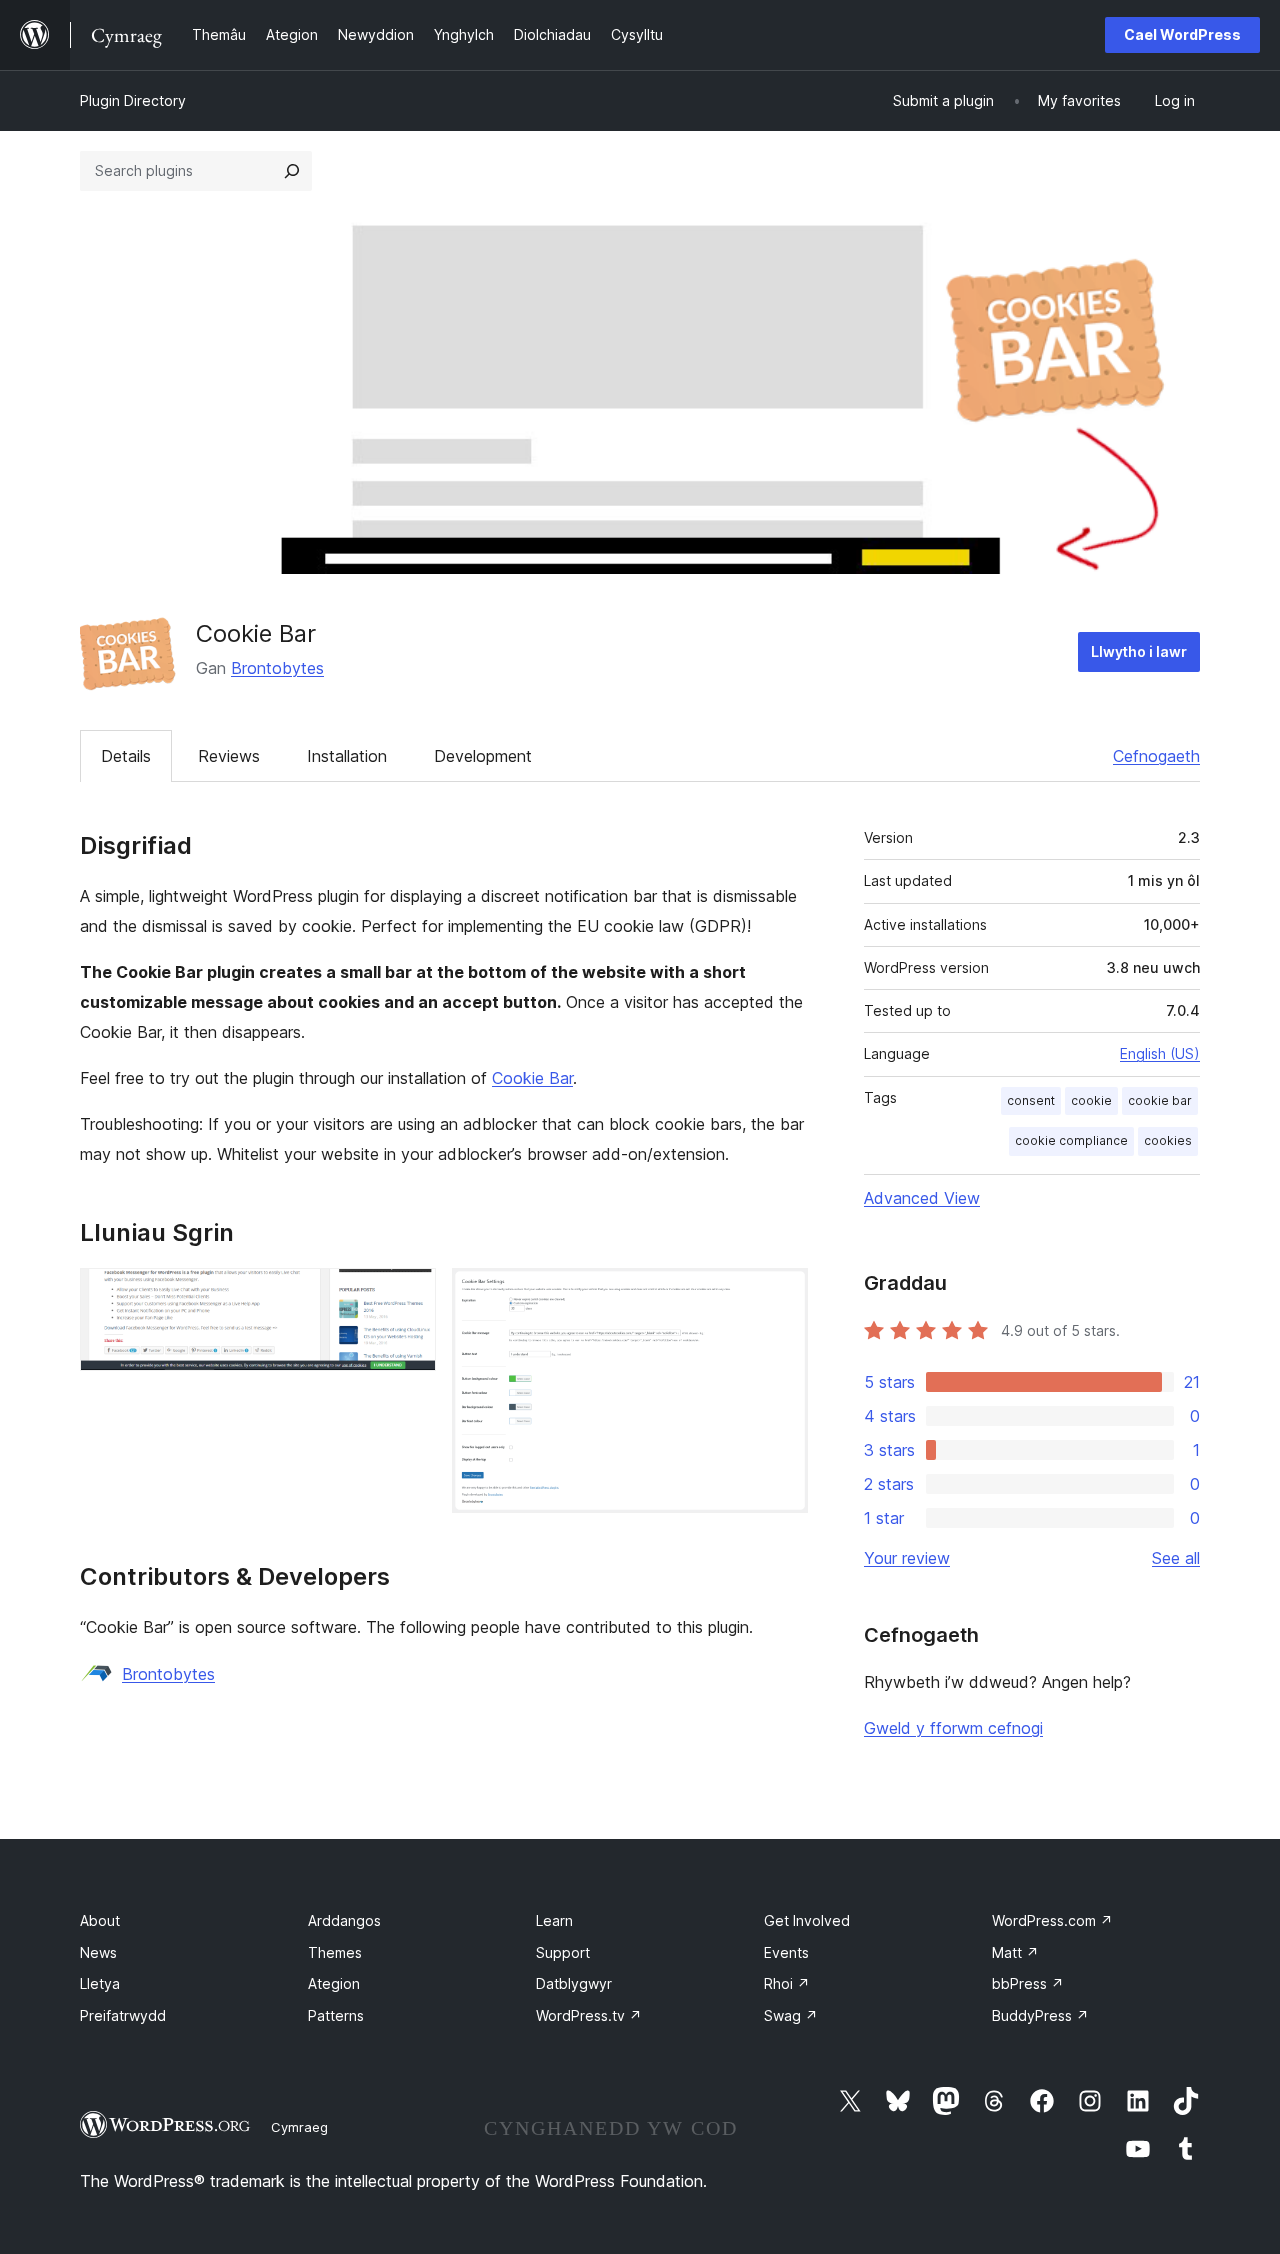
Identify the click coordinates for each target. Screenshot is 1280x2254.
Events (786, 1952)
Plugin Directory (133, 100)
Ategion (334, 1983)
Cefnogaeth (1156, 756)
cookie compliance (1071, 1140)
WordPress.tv (589, 2015)
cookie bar (1160, 1100)
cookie (1091, 1100)
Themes (335, 1952)
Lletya (100, 1983)
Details (126, 756)
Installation (347, 756)
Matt (1015, 1952)
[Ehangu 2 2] (781, 1295)
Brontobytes (277, 668)
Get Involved (807, 1920)
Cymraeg (299, 2127)
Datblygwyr (574, 1983)
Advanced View (922, 1198)
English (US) (1160, 1053)
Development (483, 756)
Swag (791, 2015)
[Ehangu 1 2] (409, 1295)
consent (1031, 1100)
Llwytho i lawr (1139, 651)
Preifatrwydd (123, 2015)
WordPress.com (1052, 1920)
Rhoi (787, 1983)
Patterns (336, 2015)
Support (563, 1952)
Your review (907, 1558)
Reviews (229, 756)
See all (1176, 1558)
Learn (554, 1920)
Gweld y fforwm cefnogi (953, 1728)
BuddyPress (1040, 2015)
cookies (1168, 1140)
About (100, 1920)
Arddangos (344, 1920)
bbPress (1028, 1983)
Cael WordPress (1182, 34)
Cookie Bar (532, 1078)
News (98, 1952)
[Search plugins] (292, 171)
